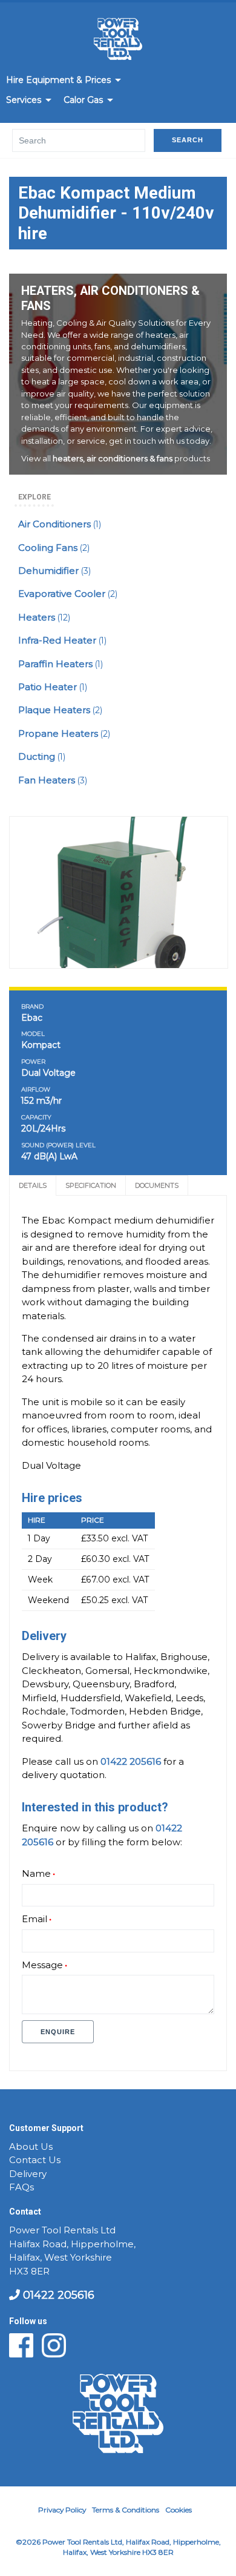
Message (42, 1965)
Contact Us (35, 2160)
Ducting (42, 757)
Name (36, 1874)
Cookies (179, 2510)
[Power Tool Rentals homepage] (118, 41)
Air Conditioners (60, 524)
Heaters (44, 618)
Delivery (28, 2174)
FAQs (21, 2187)
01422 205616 (57, 2295)
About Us (31, 2147)
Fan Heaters (53, 780)
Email (34, 1919)
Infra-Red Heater (62, 641)
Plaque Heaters (60, 710)
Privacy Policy (62, 2510)
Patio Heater (53, 687)
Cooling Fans (54, 548)
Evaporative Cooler (68, 594)
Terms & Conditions (126, 2510)
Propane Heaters (64, 734)
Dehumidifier (54, 571)
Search (188, 140)
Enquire (58, 2032)
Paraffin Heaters (61, 664)
